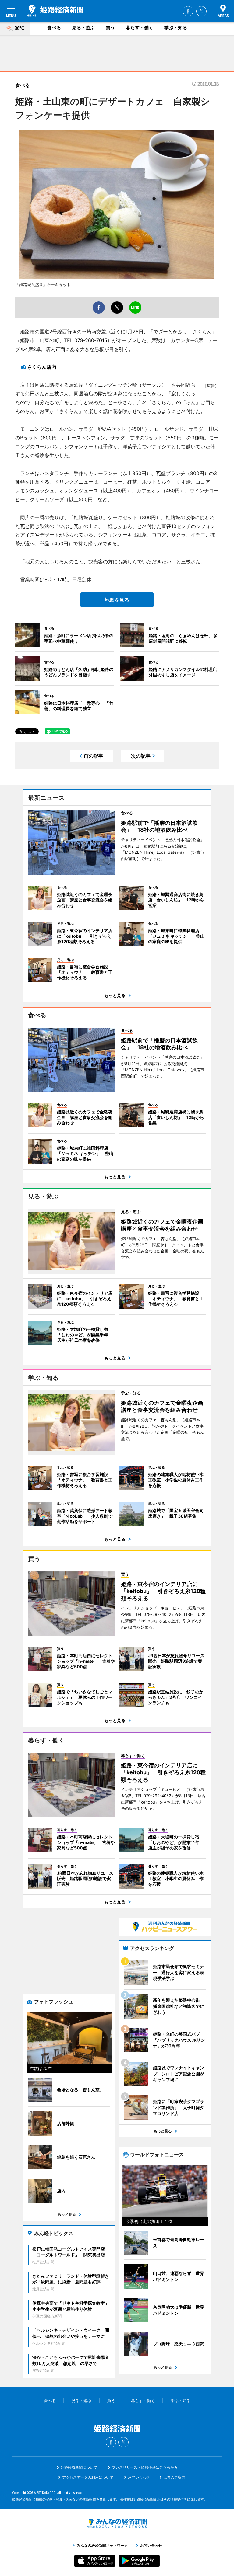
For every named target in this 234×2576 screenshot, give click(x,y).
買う (110, 28)
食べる (54, 28)
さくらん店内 (42, 367)
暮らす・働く (140, 28)
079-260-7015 (91, 340)
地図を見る (117, 600)
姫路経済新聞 (55, 11)
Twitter (201, 11)
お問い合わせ (139, 2477)
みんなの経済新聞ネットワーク (117, 2523)
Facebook (188, 11)
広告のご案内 (174, 2477)
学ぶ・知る (176, 28)
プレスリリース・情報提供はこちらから (145, 2467)
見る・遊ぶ (83, 28)
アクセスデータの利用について (88, 2477)
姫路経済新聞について (79, 2467)
